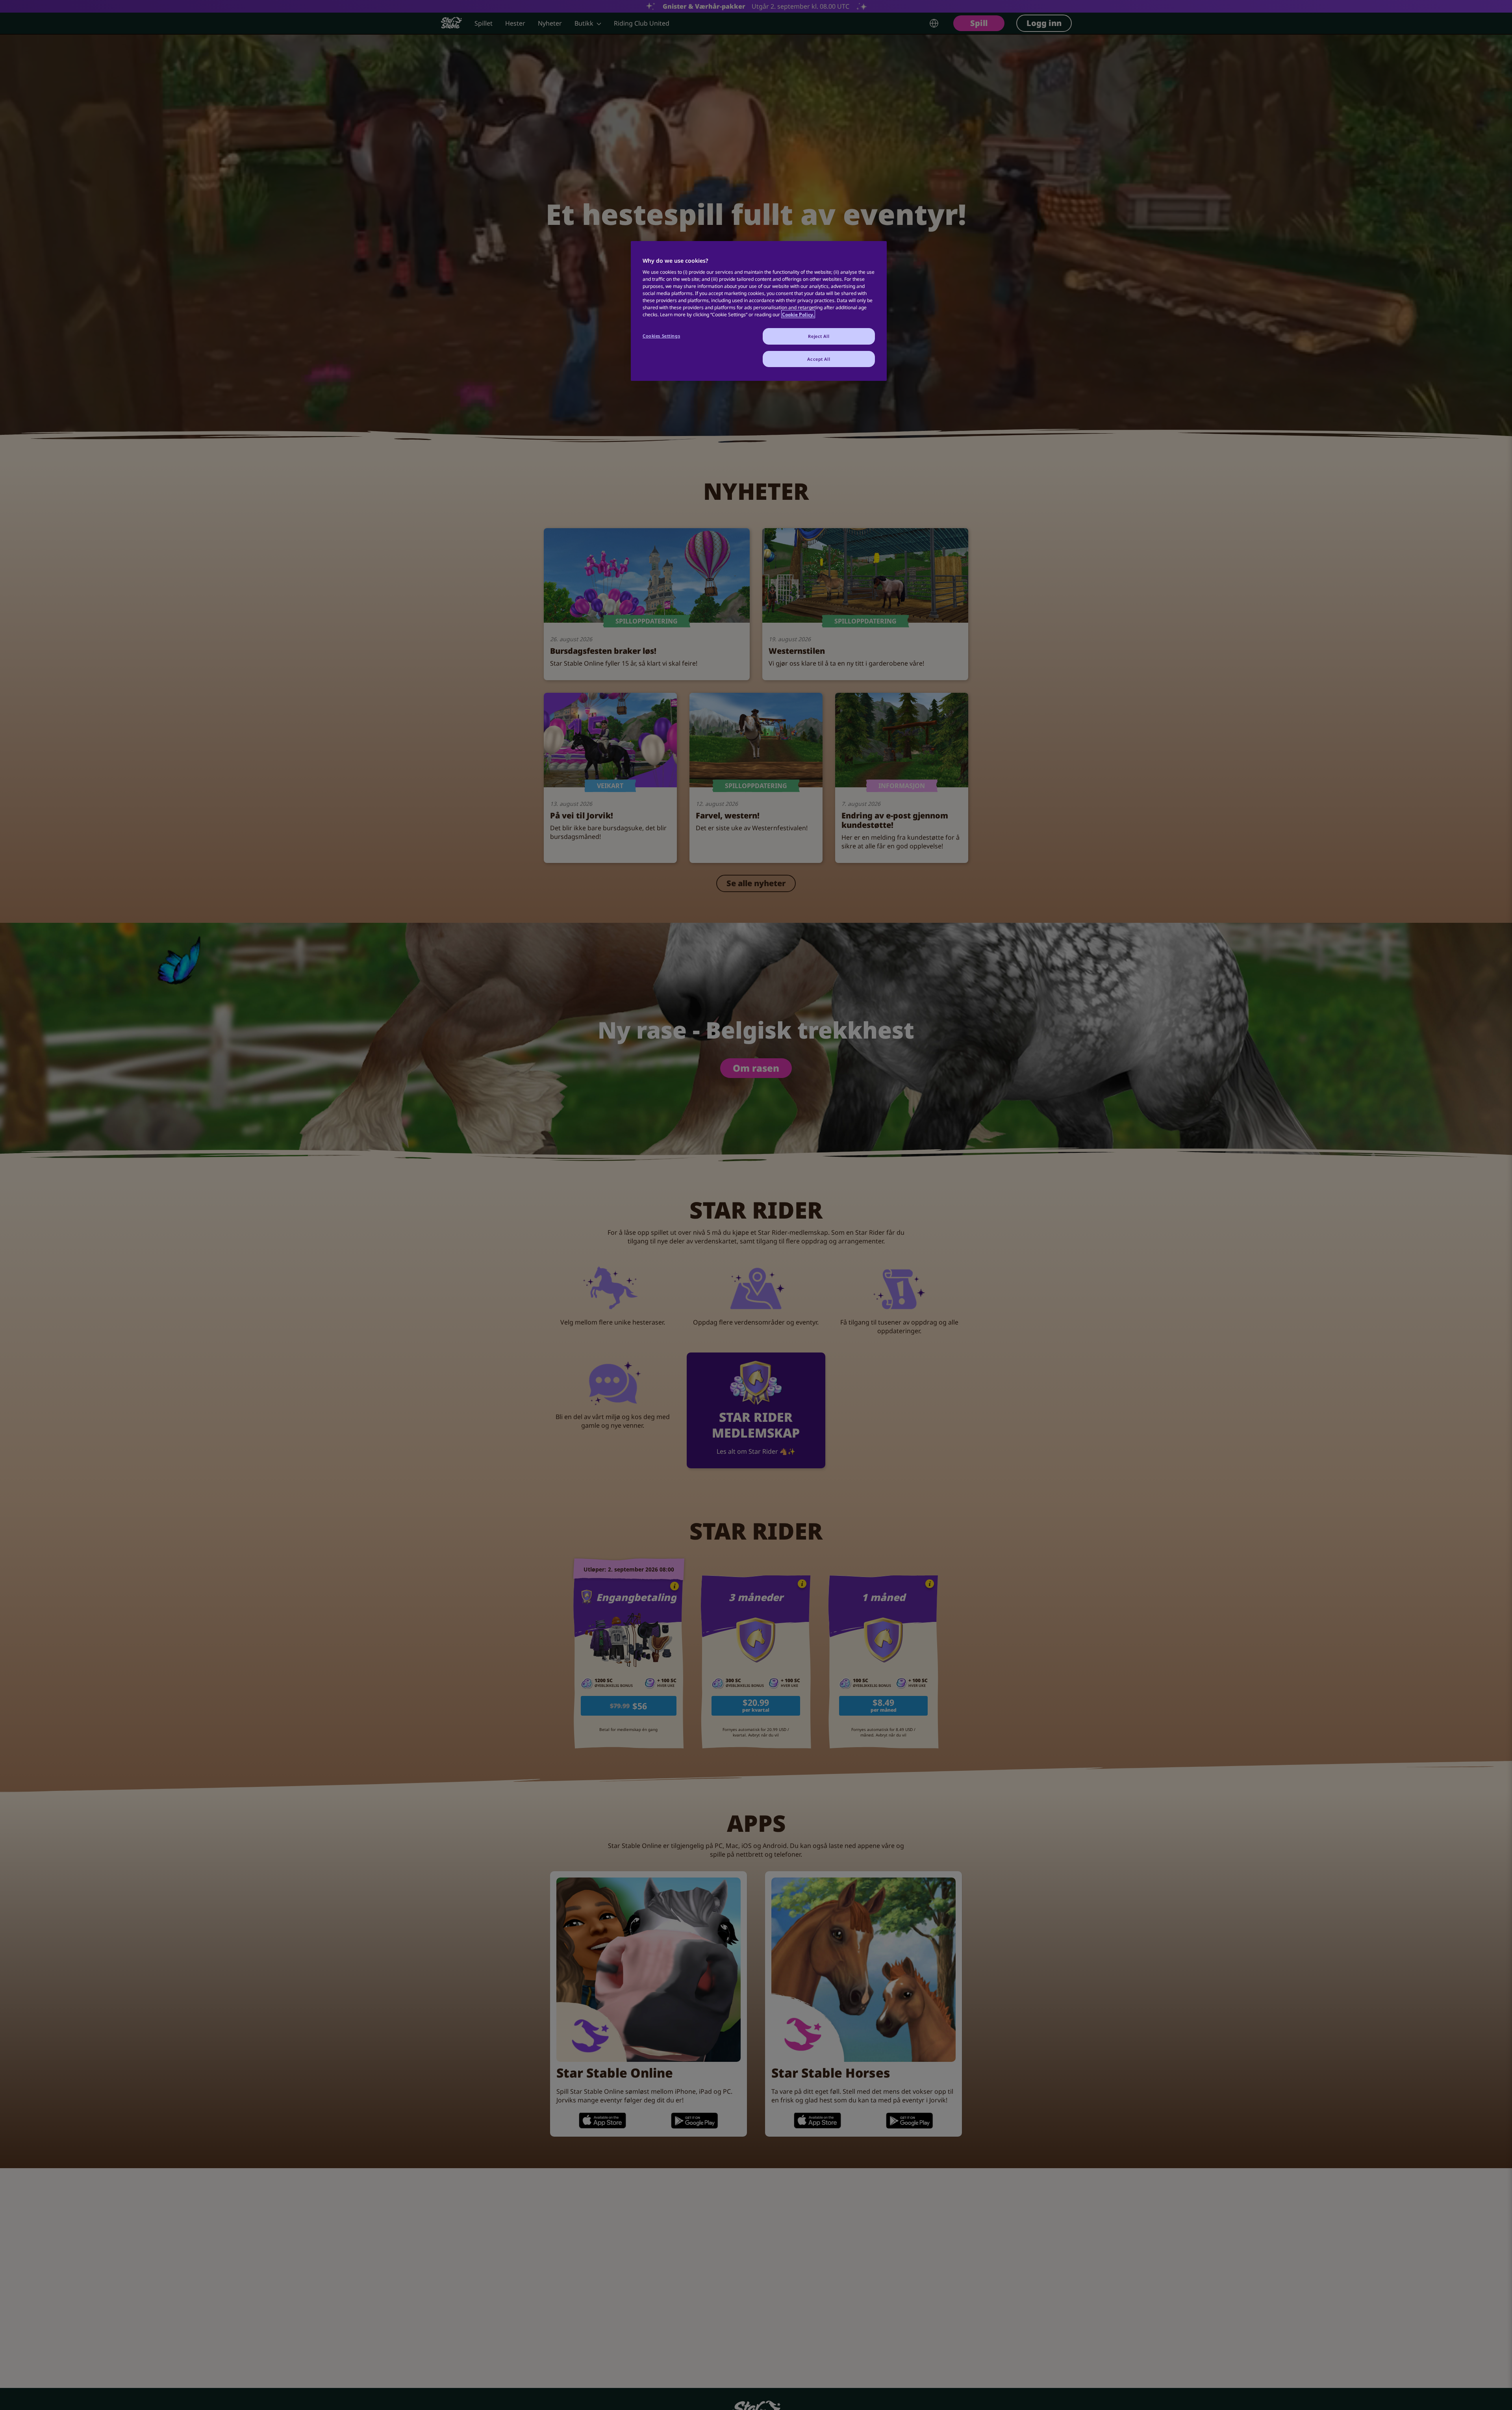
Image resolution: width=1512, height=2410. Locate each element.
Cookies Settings (661, 335)
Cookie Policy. (798, 314)
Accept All (819, 359)
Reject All (819, 336)
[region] (759, 311)
